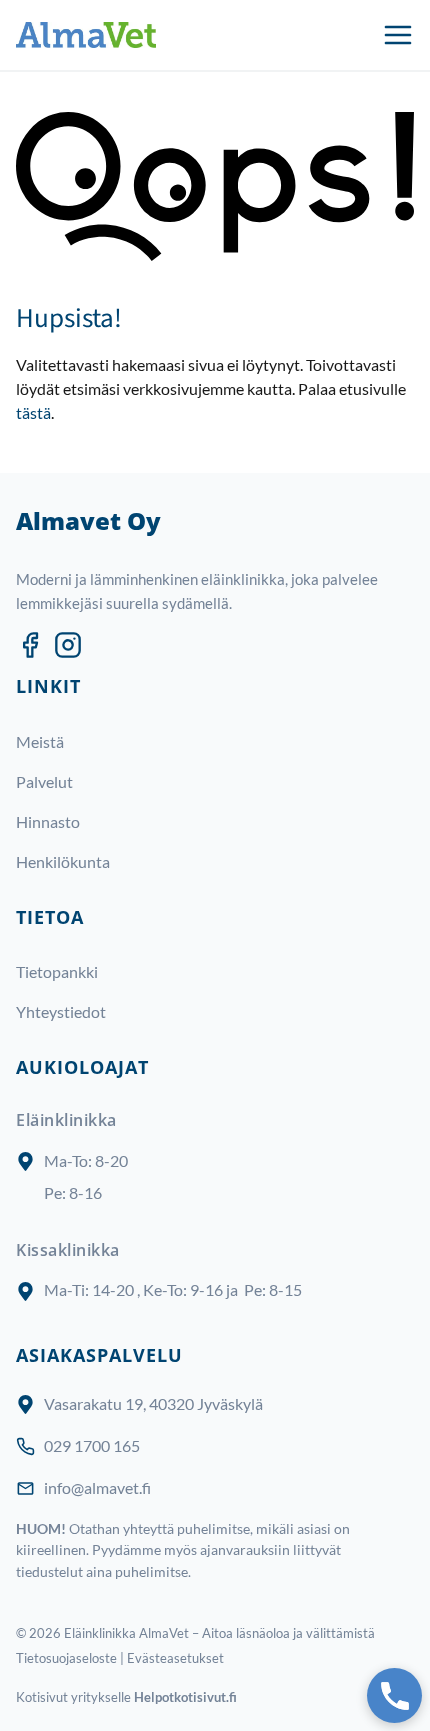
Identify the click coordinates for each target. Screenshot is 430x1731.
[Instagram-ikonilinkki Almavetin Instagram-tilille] (68, 645)
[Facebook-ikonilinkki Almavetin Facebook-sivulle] (30, 645)
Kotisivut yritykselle (126, 1697)
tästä (33, 412)
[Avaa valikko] (398, 35)
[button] (394, 1695)
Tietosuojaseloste (66, 1658)
